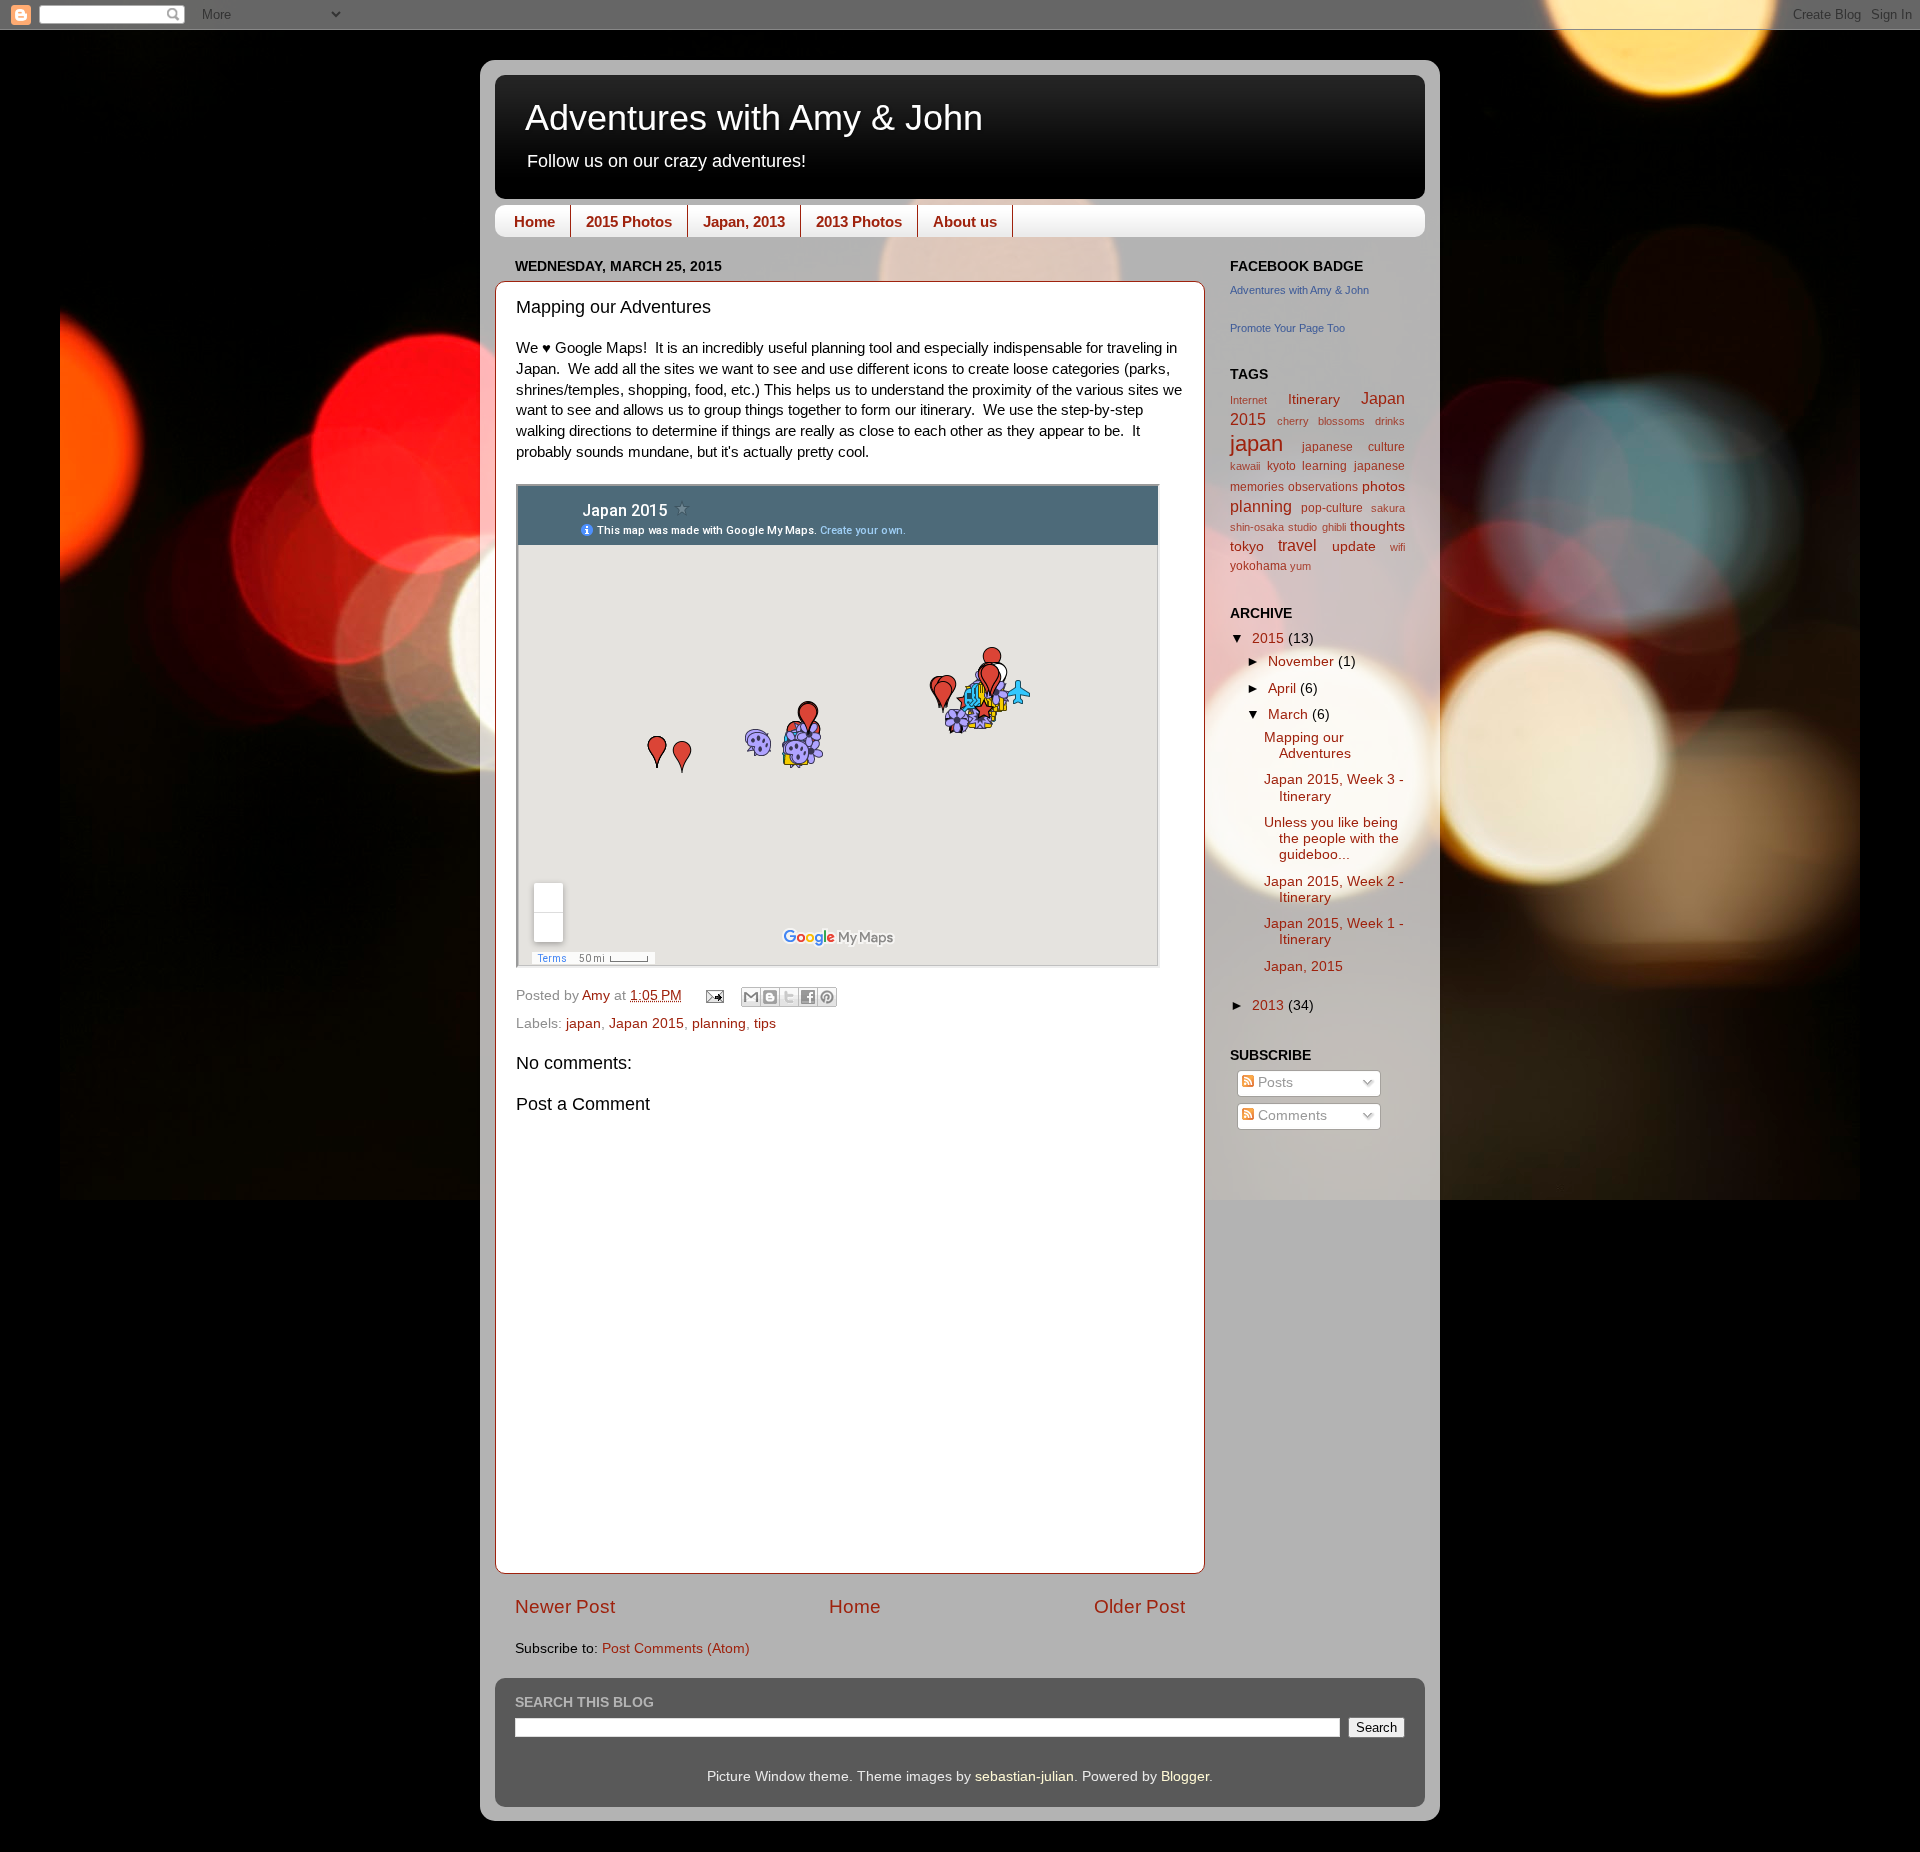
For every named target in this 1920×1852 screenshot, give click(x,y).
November (1303, 661)
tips (765, 1023)
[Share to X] (789, 997)
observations (1323, 487)
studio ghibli (1316, 527)
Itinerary (1314, 399)
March (1290, 714)
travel (1297, 545)
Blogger (1185, 1776)
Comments (1290, 1115)
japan (583, 1023)
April (1284, 688)
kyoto (1281, 466)
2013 (1270, 1005)
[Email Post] (714, 995)
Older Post (1139, 1606)
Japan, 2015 (1303, 966)
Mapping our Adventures (1307, 745)
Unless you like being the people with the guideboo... (1331, 838)
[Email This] (751, 997)
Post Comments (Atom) (676, 1648)
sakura (1388, 508)
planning (719, 1023)
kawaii (1245, 466)
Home (534, 221)
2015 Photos (629, 221)
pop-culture (1332, 508)
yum (1300, 566)
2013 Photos (859, 221)
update (1354, 546)
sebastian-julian (1024, 1776)
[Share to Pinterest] (827, 997)
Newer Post (565, 1606)
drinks (1390, 421)
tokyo (1247, 546)
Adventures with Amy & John (754, 117)
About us (965, 221)
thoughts (1377, 526)
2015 (1270, 638)
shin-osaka (1257, 527)
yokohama (1258, 566)
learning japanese (1353, 466)
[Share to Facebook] (808, 997)
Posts (1273, 1082)
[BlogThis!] (770, 997)
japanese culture (1354, 447)
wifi (1397, 547)
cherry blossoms (1321, 421)
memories (1257, 487)
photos (1383, 486)
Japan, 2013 (744, 221)
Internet (1248, 400)
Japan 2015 (646, 1023)
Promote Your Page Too (1287, 328)
